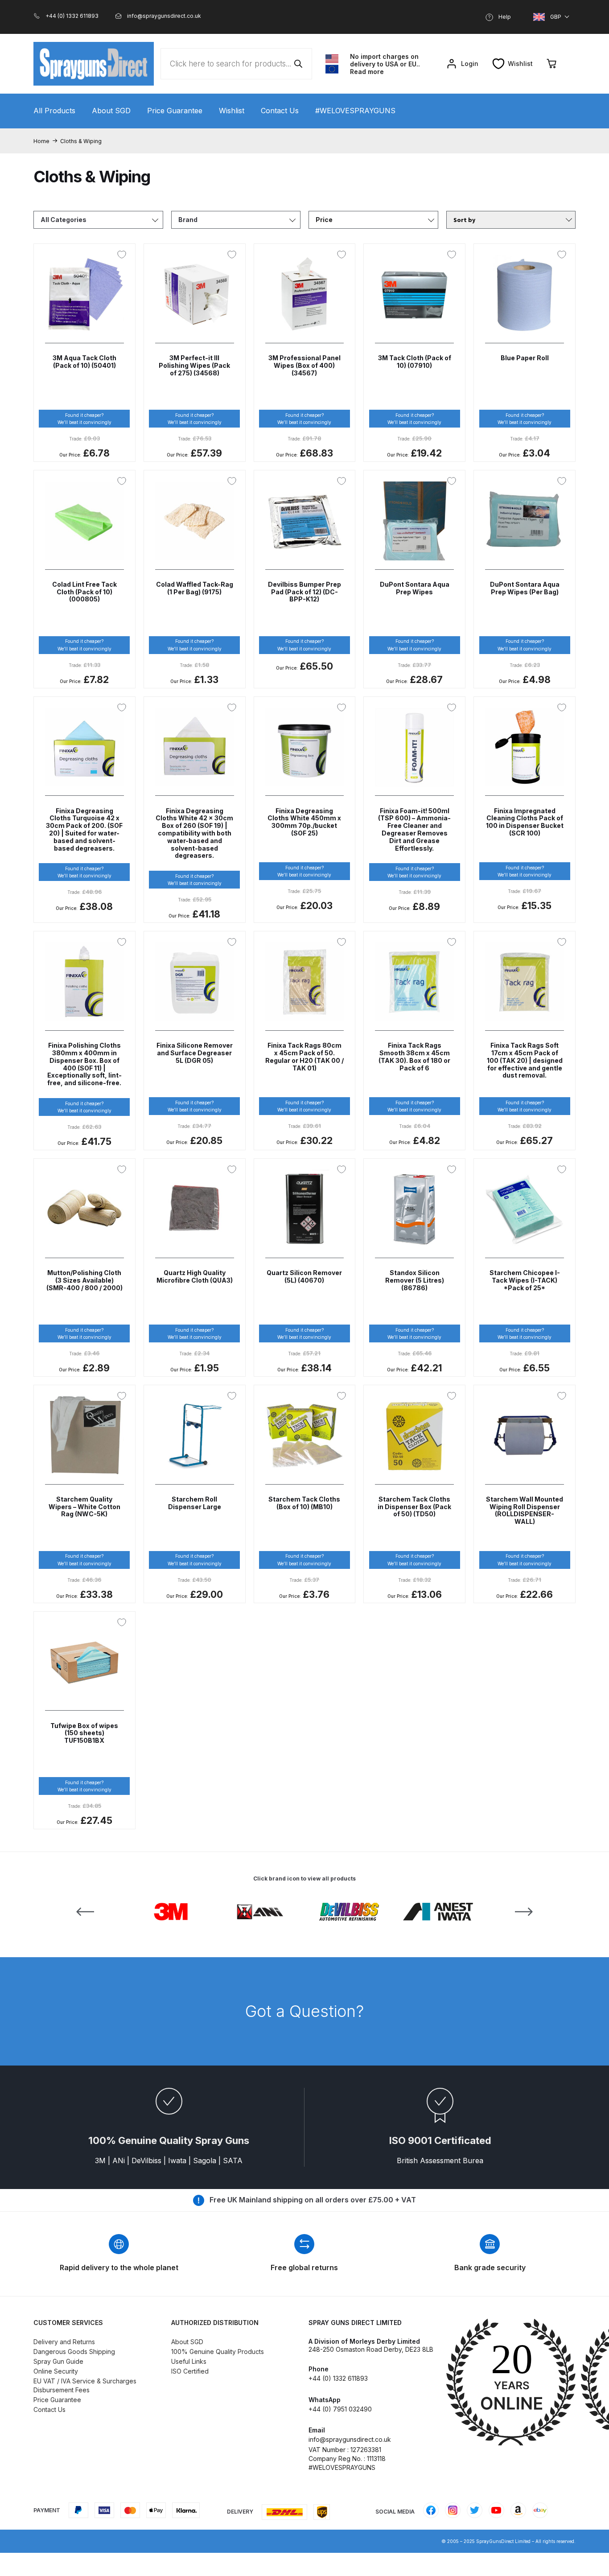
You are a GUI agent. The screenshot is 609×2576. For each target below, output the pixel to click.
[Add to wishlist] (124, 255)
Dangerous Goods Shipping (74, 2352)
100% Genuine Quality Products (218, 2352)
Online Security (56, 2371)
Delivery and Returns (64, 2342)
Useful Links (189, 2361)
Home (41, 141)
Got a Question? (304, 2011)
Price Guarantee (175, 111)
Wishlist (232, 111)
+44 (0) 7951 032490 (340, 2409)
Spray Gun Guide (58, 2361)
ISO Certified (190, 2371)
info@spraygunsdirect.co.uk (350, 2439)
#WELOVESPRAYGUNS (355, 111)
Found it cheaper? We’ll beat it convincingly (84, 419)
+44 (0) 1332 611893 (338, 2378)
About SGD (111, 111)
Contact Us (280, 111)
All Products (54, 111)
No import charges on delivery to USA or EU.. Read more (385, 64)
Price (324, 220)
